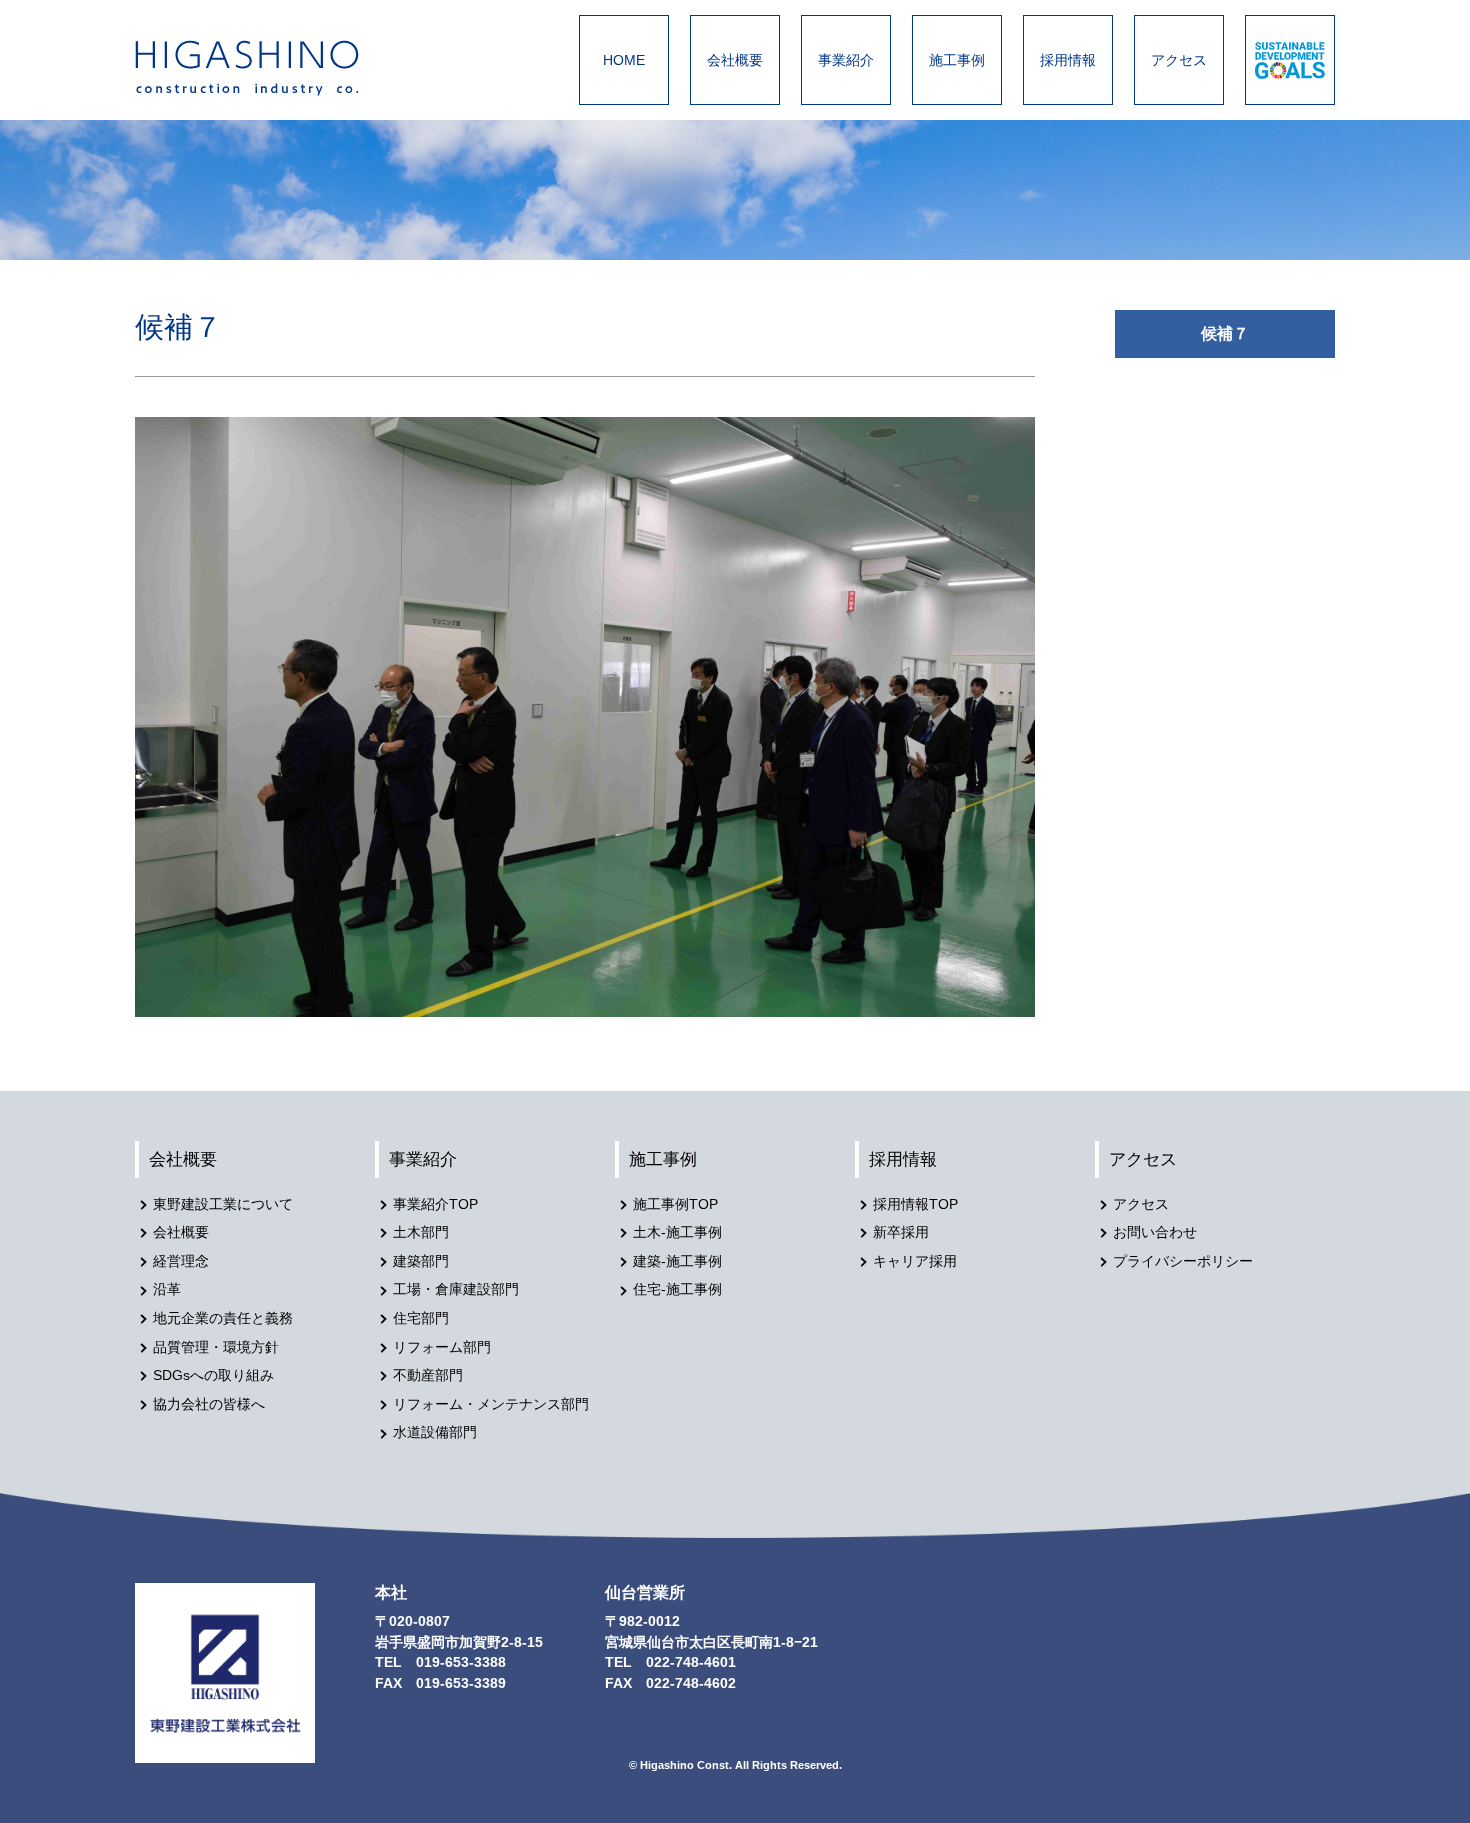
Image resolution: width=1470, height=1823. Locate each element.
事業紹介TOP (435, 1204)
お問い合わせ (1155, 1232)
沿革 (167, 1289)
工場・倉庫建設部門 (456, 1289)
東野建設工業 (265, 68)
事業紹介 (846, 60)
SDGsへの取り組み (213, 1375)
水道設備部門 (435, 1432)
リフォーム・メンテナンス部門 (491, 1404)
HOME (624, 60)
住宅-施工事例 (677, 1289)
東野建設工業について (223, 1204)
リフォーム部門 (442, 1347)
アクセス (1179, 60)
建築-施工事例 (677, 1261)
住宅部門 (421, 1318)
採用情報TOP (915, 1204)
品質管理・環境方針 (216, 1347)
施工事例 (957, 60)
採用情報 (1068, 60)
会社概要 (735, 60)
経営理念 (181, 1261)
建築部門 (421, 1261)
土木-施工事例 (677, 1232)
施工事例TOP (675, 1204)
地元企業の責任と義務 (223, 1318)
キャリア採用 (915, 1261)
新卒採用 (901, 1232)
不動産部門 (428, 1375)
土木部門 (421, 1232)
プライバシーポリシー (1183, 1261)
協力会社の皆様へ (209, 1404)
